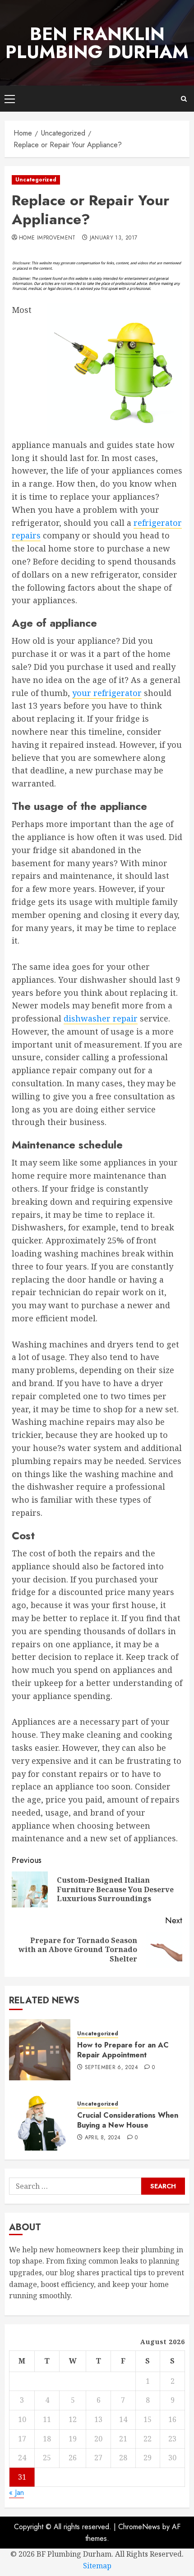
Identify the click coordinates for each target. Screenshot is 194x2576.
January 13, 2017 (114, 238)
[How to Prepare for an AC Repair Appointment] (40, 2050)
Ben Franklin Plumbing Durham (97, 43)
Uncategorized (36, 180)
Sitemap (97, 2566)
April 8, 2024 (103, 2138)
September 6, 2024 (111, 2068)
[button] (10, 99)
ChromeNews (139, 2527)
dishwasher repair (101, 1018)
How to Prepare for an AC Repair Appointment (123, 2050)
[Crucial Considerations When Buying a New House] (40, 2120)
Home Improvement (47, 238)
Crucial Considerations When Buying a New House (128, 2120)
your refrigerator (107, 693)
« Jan (16, 2492)
